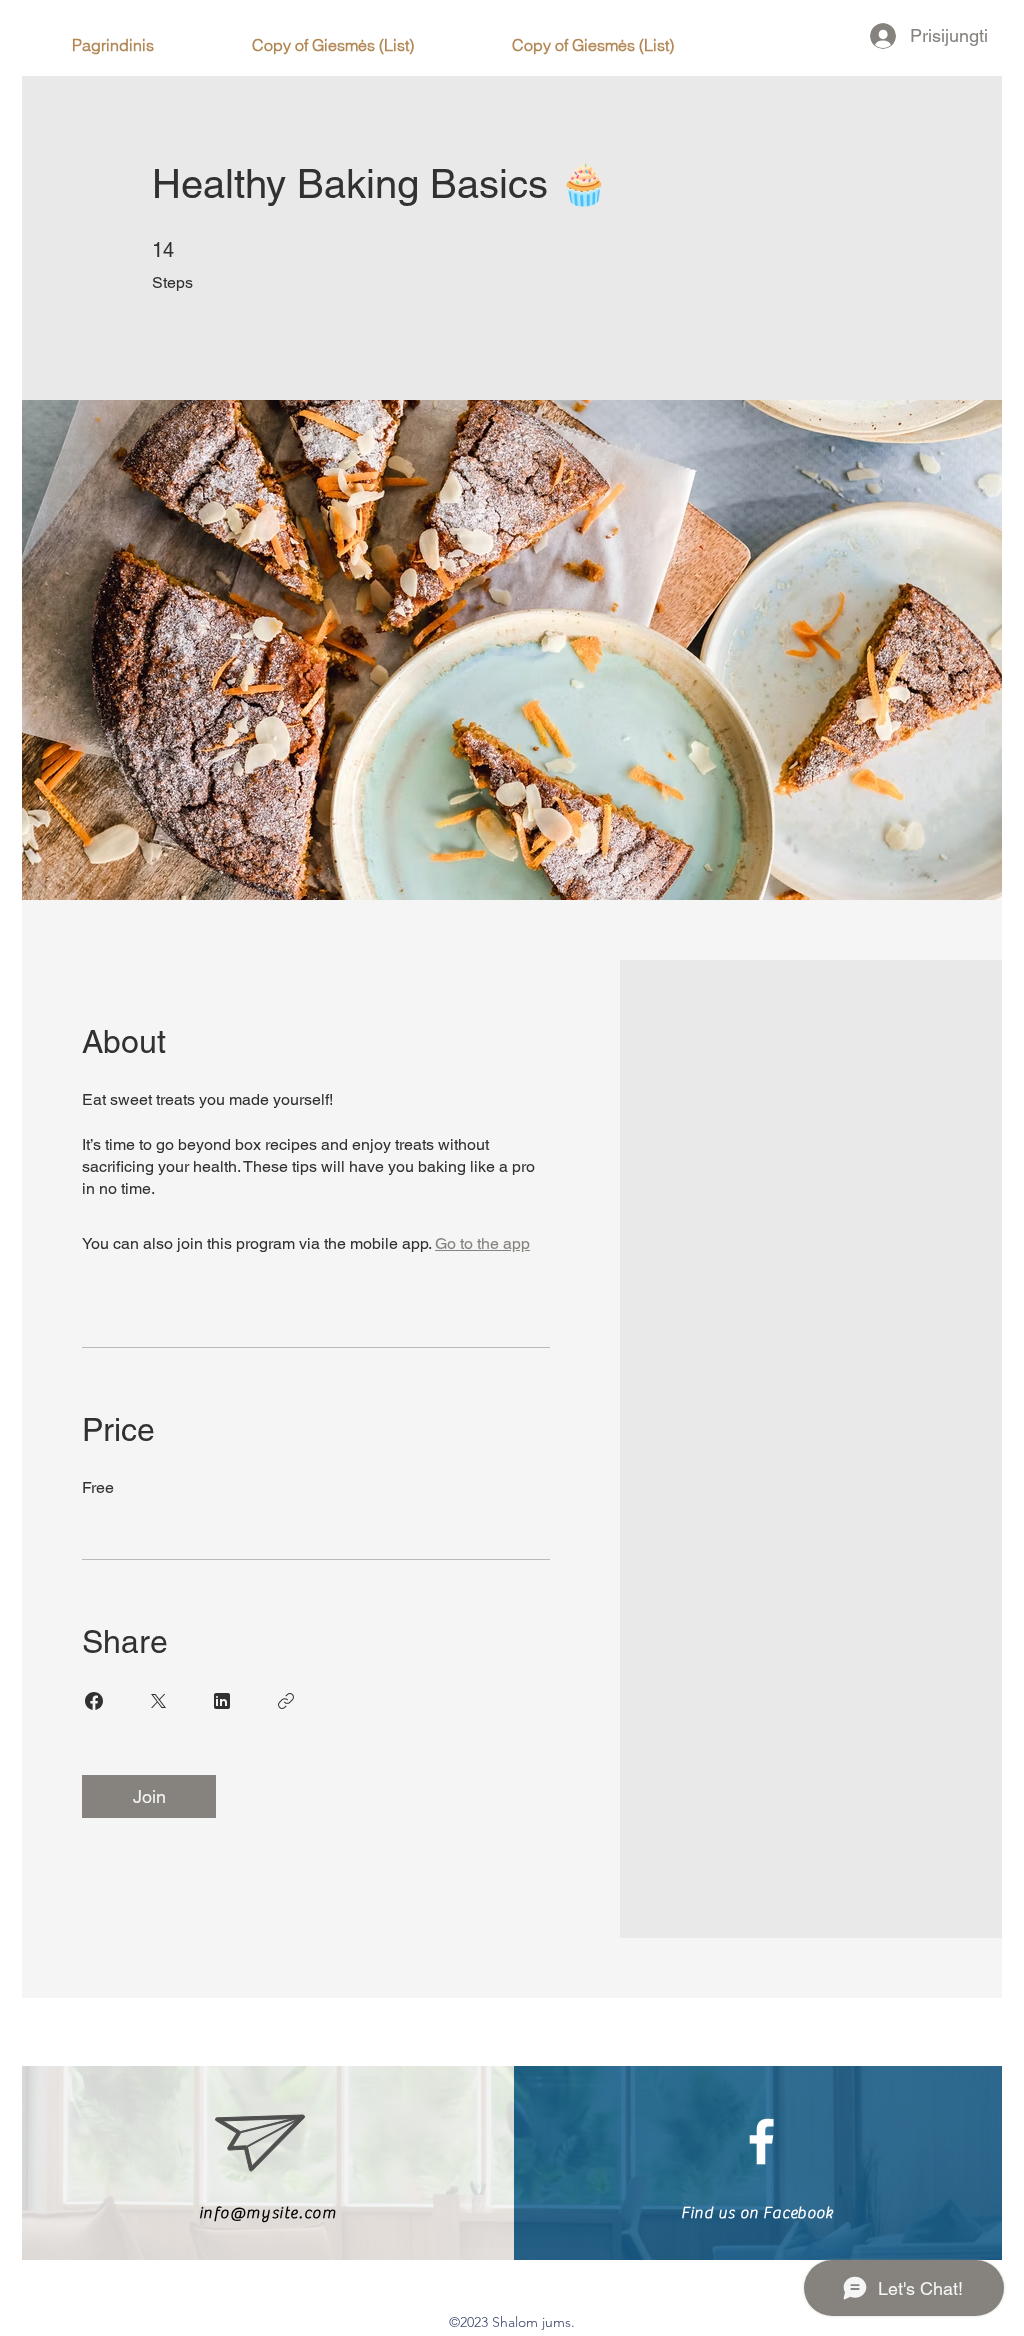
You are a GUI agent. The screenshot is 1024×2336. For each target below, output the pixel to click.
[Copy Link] (286, 1701)
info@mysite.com (268, 2213)
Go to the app (482, 1243)
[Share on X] (158, 1701)
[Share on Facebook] (94, 1701)
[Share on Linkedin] (222, 1701)
